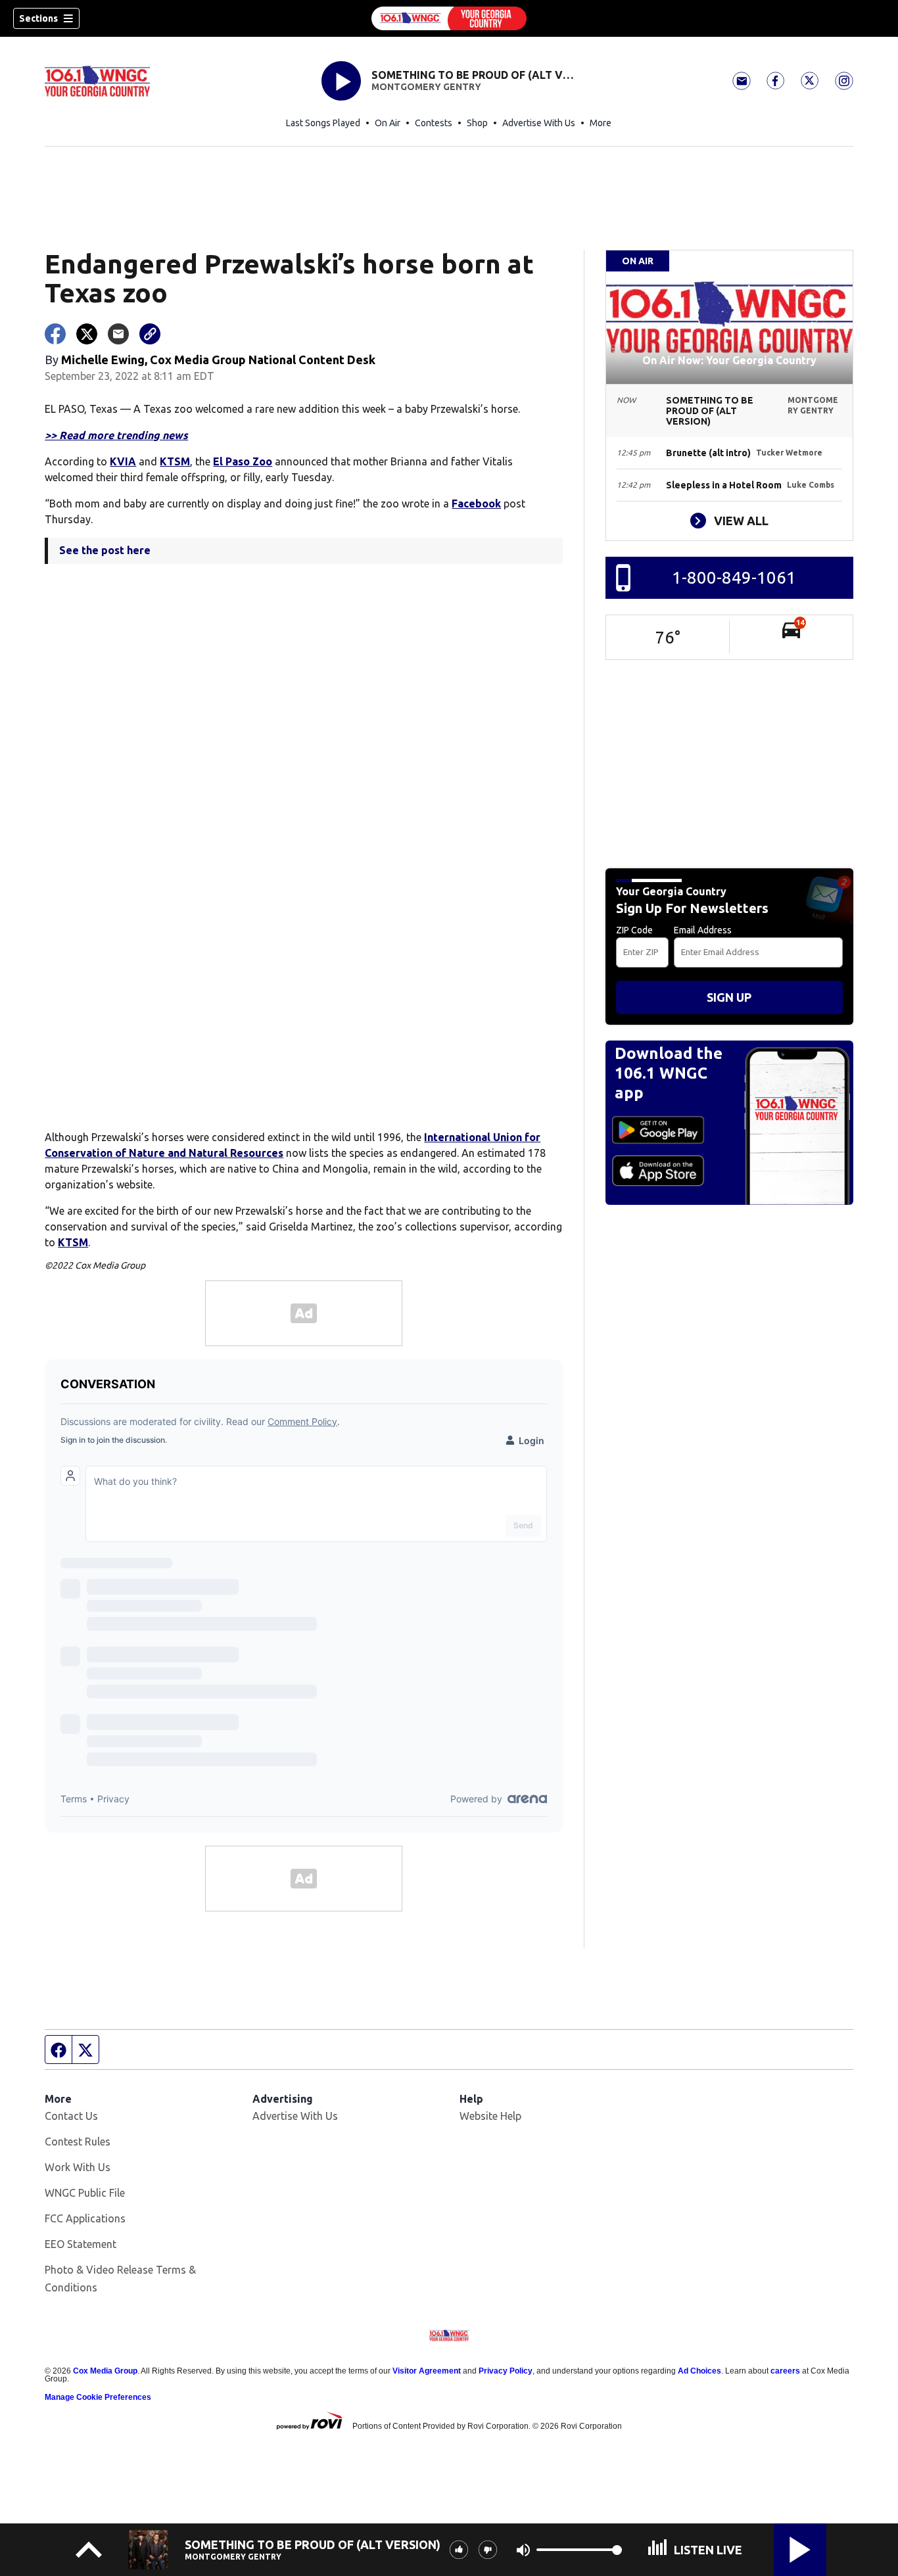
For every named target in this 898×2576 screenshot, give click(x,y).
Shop (477, 123)
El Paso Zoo (243, 461)
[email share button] (118, 334)
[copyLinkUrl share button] (150, 334)
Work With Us (78, 2167)
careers (785, 2371)
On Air (388, 123)
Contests (434, 123)
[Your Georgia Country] (449, 18)
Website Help (490, 2116)
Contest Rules (78, 2142)
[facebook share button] (55, 334)
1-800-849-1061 (734, 577)
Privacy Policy (506, 2371)
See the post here (105, 550)
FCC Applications (85, 2218)
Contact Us (71, 2116)
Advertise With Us (539, 123)
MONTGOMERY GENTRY (426, 87)
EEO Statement (81, 2244)
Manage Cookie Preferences (98, 2397)
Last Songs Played (323, 123)
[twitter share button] (87, 334)
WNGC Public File (85, 2193)
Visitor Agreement (427, 2371)
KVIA (123, 461)
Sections (38, 18)
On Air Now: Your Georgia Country (729, 360)
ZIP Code (634, 930)
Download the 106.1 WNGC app (669, 1073)
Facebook (476, 503)
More (601, 123)
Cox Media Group (105, 2371)
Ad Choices (699, 2371)
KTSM (175, 461)
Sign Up (729, 997)
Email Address (703, 930)
